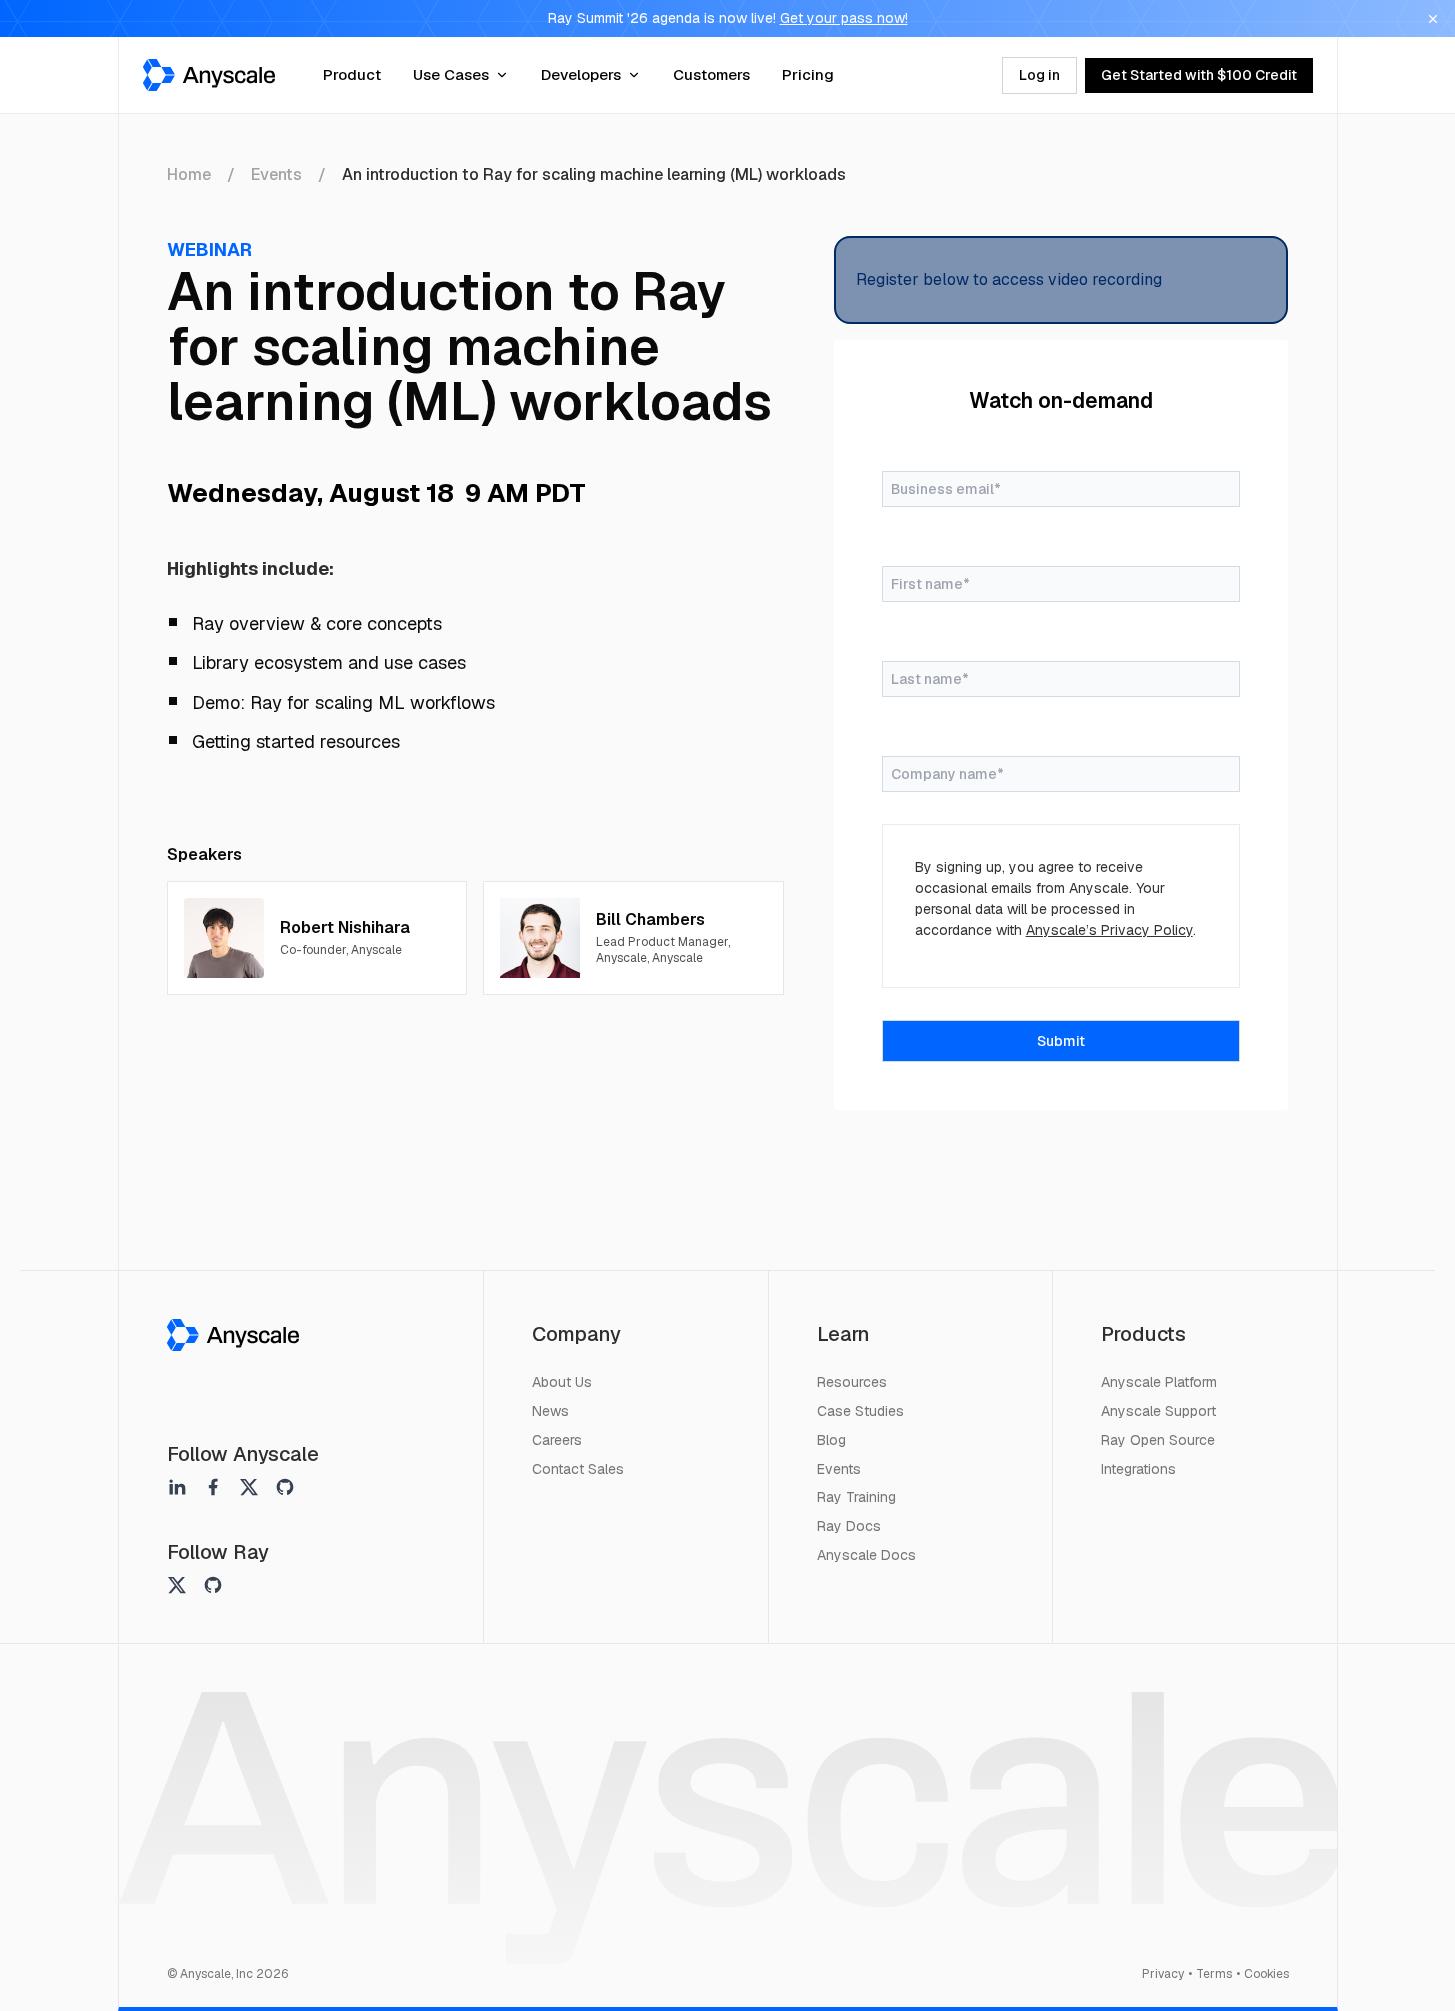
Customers (711, 74)
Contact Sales (578, 1469)
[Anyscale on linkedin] (177, 1487)
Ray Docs (849, 1526)
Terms (1214, 1974)
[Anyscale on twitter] (249, 1487)
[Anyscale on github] (285, 1487)
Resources (852, 1382)
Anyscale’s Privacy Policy (1109, 930)
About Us (562, 1382)
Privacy (1163, 1974)
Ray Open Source (1158, 1440)
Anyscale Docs (866, 1555)
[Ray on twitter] (177, 1585)
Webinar (209, 249)
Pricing (808, 74)
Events (276, 174)
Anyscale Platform (1159, 1382)
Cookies (1266, 1974)
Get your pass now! (844, 18)
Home (189, 174)
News (550, 1411)
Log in (1039, 75)
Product (352, 74)
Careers (557, 1440)
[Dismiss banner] (1433, 19)
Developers (581, 74)
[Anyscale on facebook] (213, 1487)
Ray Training (856, 1497)
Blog (831, 1440)
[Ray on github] (213, 1585)
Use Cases (451, 74)
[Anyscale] (233, 1335)
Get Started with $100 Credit (1199, 75)
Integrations (1138, 1469)
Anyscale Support (1158, 1411)
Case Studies (860, 1411)
